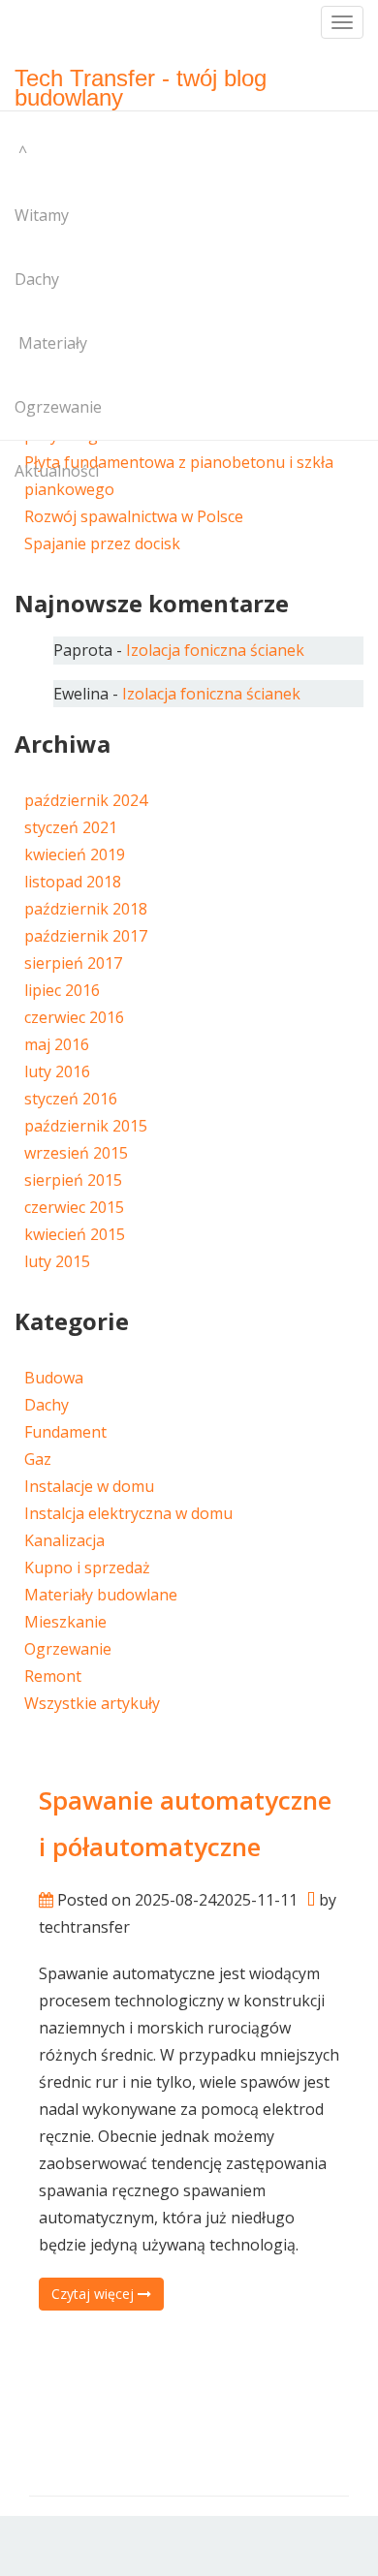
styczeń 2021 (71, 827)
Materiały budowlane (101, 1595)
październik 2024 (86, 800)
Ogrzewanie (58, 407)
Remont (53, 1676)
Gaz (38, 1459)
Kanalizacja (64, 1540)
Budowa (54, 1378)
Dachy (37, 279)
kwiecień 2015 (75, 1234)
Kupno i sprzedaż (87, 1567)
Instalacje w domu (89, 1486)
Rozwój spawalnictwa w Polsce (134, 516)
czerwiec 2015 (74, 1207)
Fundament (65, 1432)
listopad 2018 (73, 882)
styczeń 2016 (71, 1099)
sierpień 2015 (73, 1180)
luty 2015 (57, 1261)
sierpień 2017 (73, 963)
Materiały (51, 343)
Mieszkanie (65, 1622)
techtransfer (84, 1927)
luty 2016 (57, 1071)
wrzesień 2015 (76, 1153)
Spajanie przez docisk (102, 543)
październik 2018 (86, 909)
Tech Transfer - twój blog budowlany (141, 84)
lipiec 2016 (62, 990)
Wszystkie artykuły (92, 1703)
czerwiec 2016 (74, 1017)
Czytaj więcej (94, 2294)
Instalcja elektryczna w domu (128, 1513)
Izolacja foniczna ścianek (215, 650)
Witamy (42, 215)
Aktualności (57, 471)
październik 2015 (86, 1126)
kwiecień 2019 (75, 854)
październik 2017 (86, 936)
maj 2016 (57, 1044)
